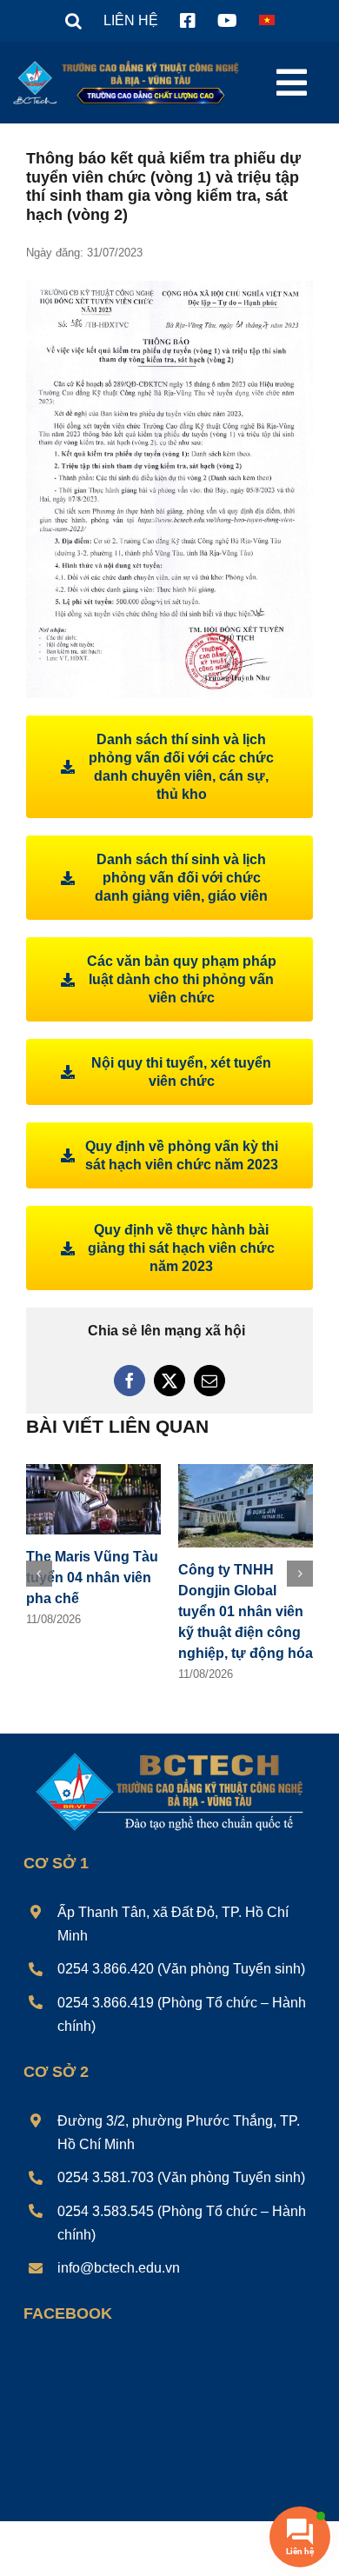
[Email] (209, 1381)
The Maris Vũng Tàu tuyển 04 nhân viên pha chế (92, 1578)
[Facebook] (130, 1381)
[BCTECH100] (170, 1754)
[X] (169, 1381)
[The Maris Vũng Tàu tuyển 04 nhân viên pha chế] (93, 1471)
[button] (73, 21)
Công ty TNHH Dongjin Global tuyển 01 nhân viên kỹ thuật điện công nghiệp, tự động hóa (246, 1611)
